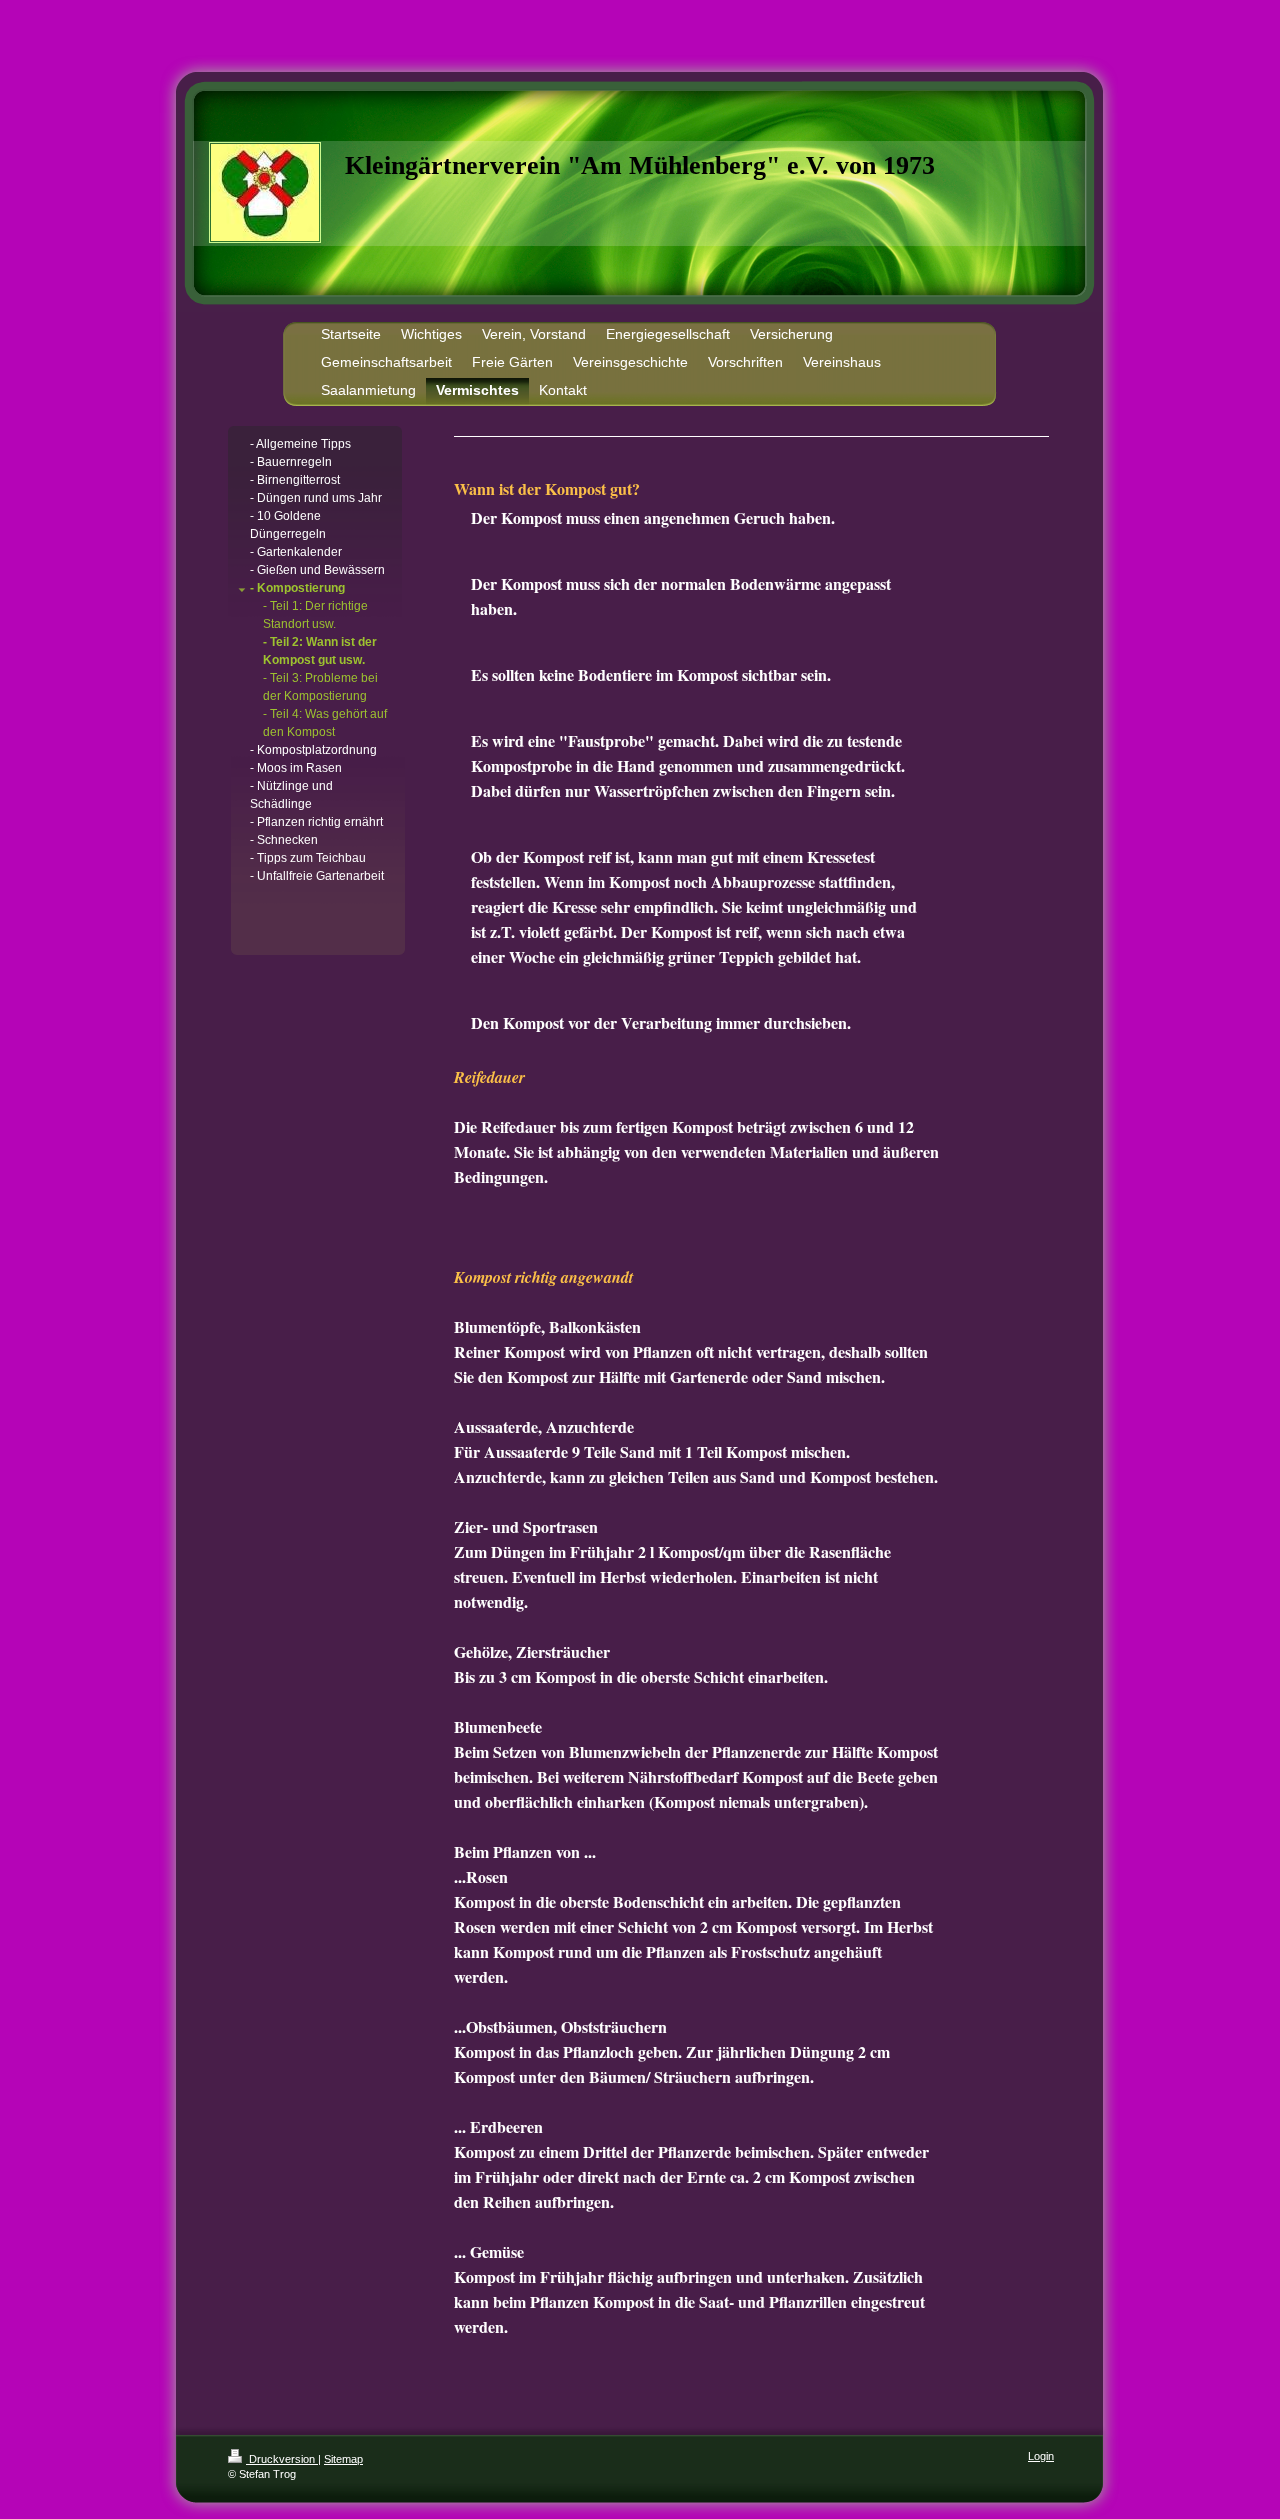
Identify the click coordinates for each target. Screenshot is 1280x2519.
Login (1041, 2456)
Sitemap (343, 2459)
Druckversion (282, 2459)
